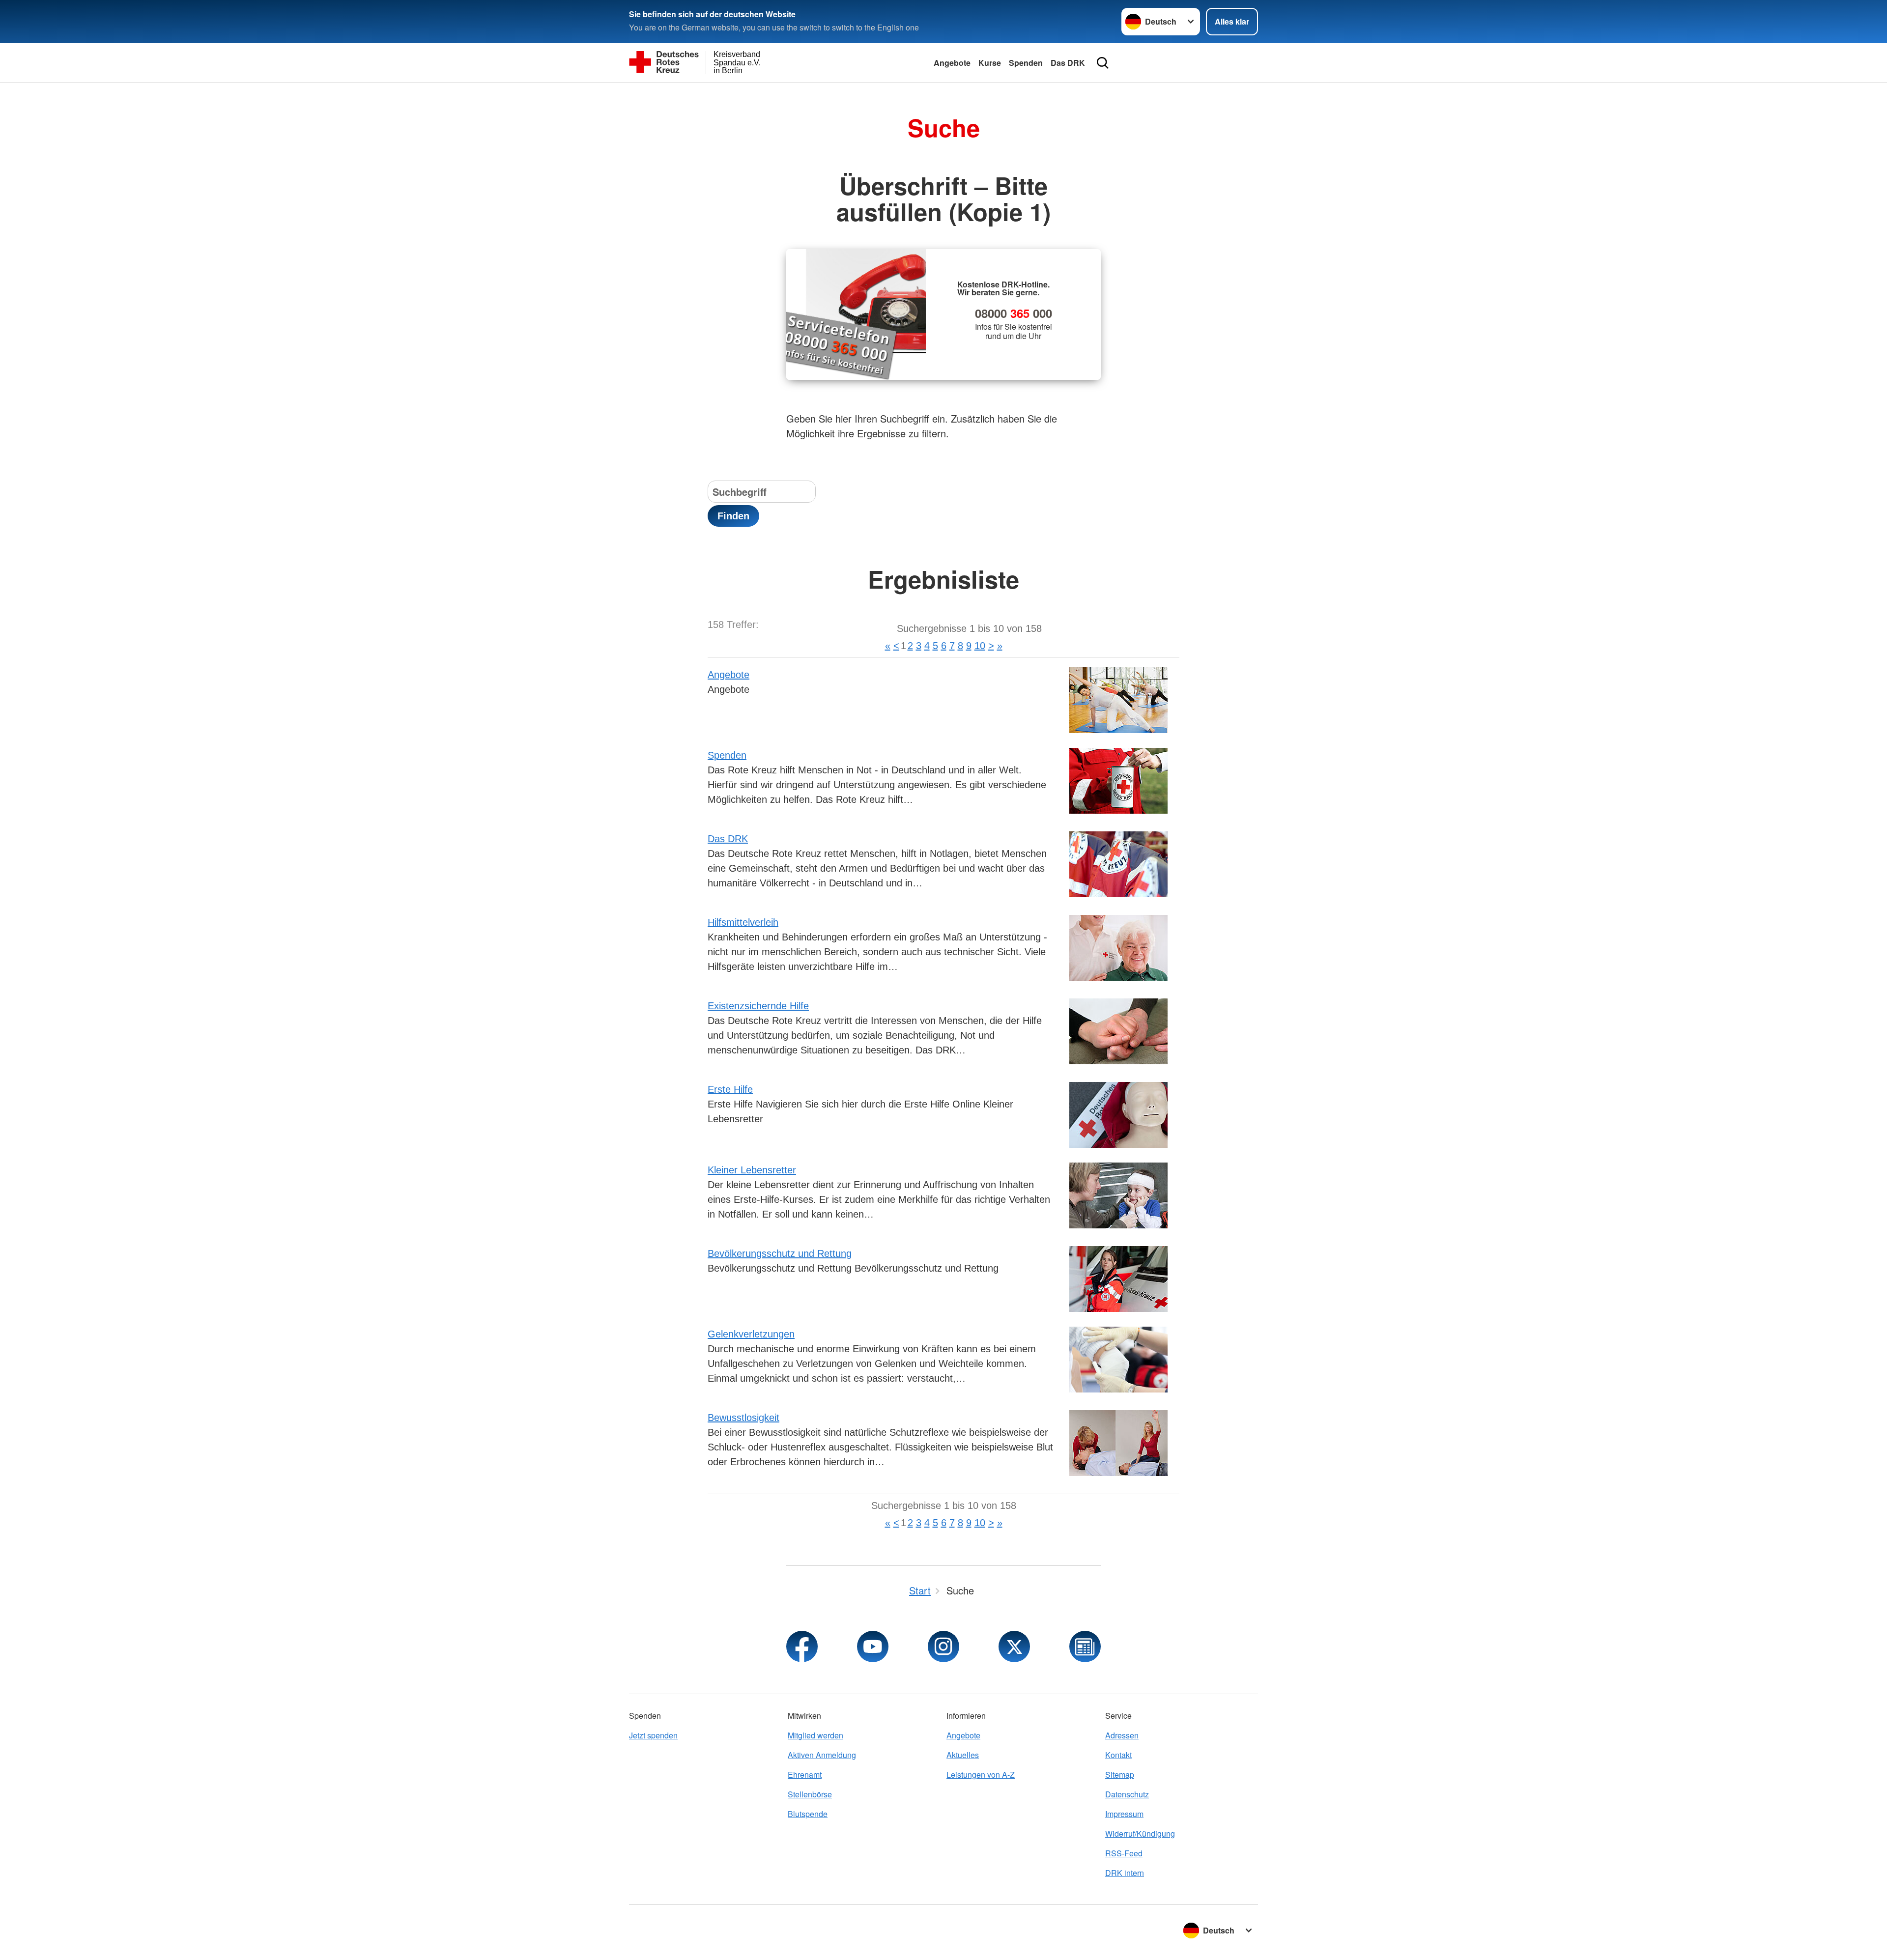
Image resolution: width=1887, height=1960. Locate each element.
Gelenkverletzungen (751, 1334)
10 (980, 646)
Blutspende (808, 1814)
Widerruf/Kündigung (1140, 1833)
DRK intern (1125, 1873)
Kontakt (1118, 1755)
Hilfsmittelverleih (743, 922)
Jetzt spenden (653, 1735)
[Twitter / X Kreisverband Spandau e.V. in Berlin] (1014, 1647)
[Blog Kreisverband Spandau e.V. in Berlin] (1085, 1647)
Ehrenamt (805, 1775)
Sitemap (1120, 1775)
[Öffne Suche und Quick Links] (1103, 63)
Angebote (952, 63)
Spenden (1026, 63)
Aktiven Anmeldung (822, 1755)
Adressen (1122, 1735)
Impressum (1124, 1814)
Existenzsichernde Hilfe (758, 1006)
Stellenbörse (810, 1794)
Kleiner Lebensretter (752, 1170)
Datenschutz (1127, 1794)
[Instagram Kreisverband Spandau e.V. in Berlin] (943, 1647)
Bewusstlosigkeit (743, 1418)
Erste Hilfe (730, 1089)
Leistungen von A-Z (981, 1775)
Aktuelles (963, 1755)
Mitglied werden (815, 1735)
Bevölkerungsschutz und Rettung (780, 1253)
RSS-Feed (1124, 1853)
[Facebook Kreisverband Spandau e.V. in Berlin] (802, 1647)
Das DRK (1068, 63)
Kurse (990, 63)
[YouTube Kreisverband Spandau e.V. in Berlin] (873, 1647)
